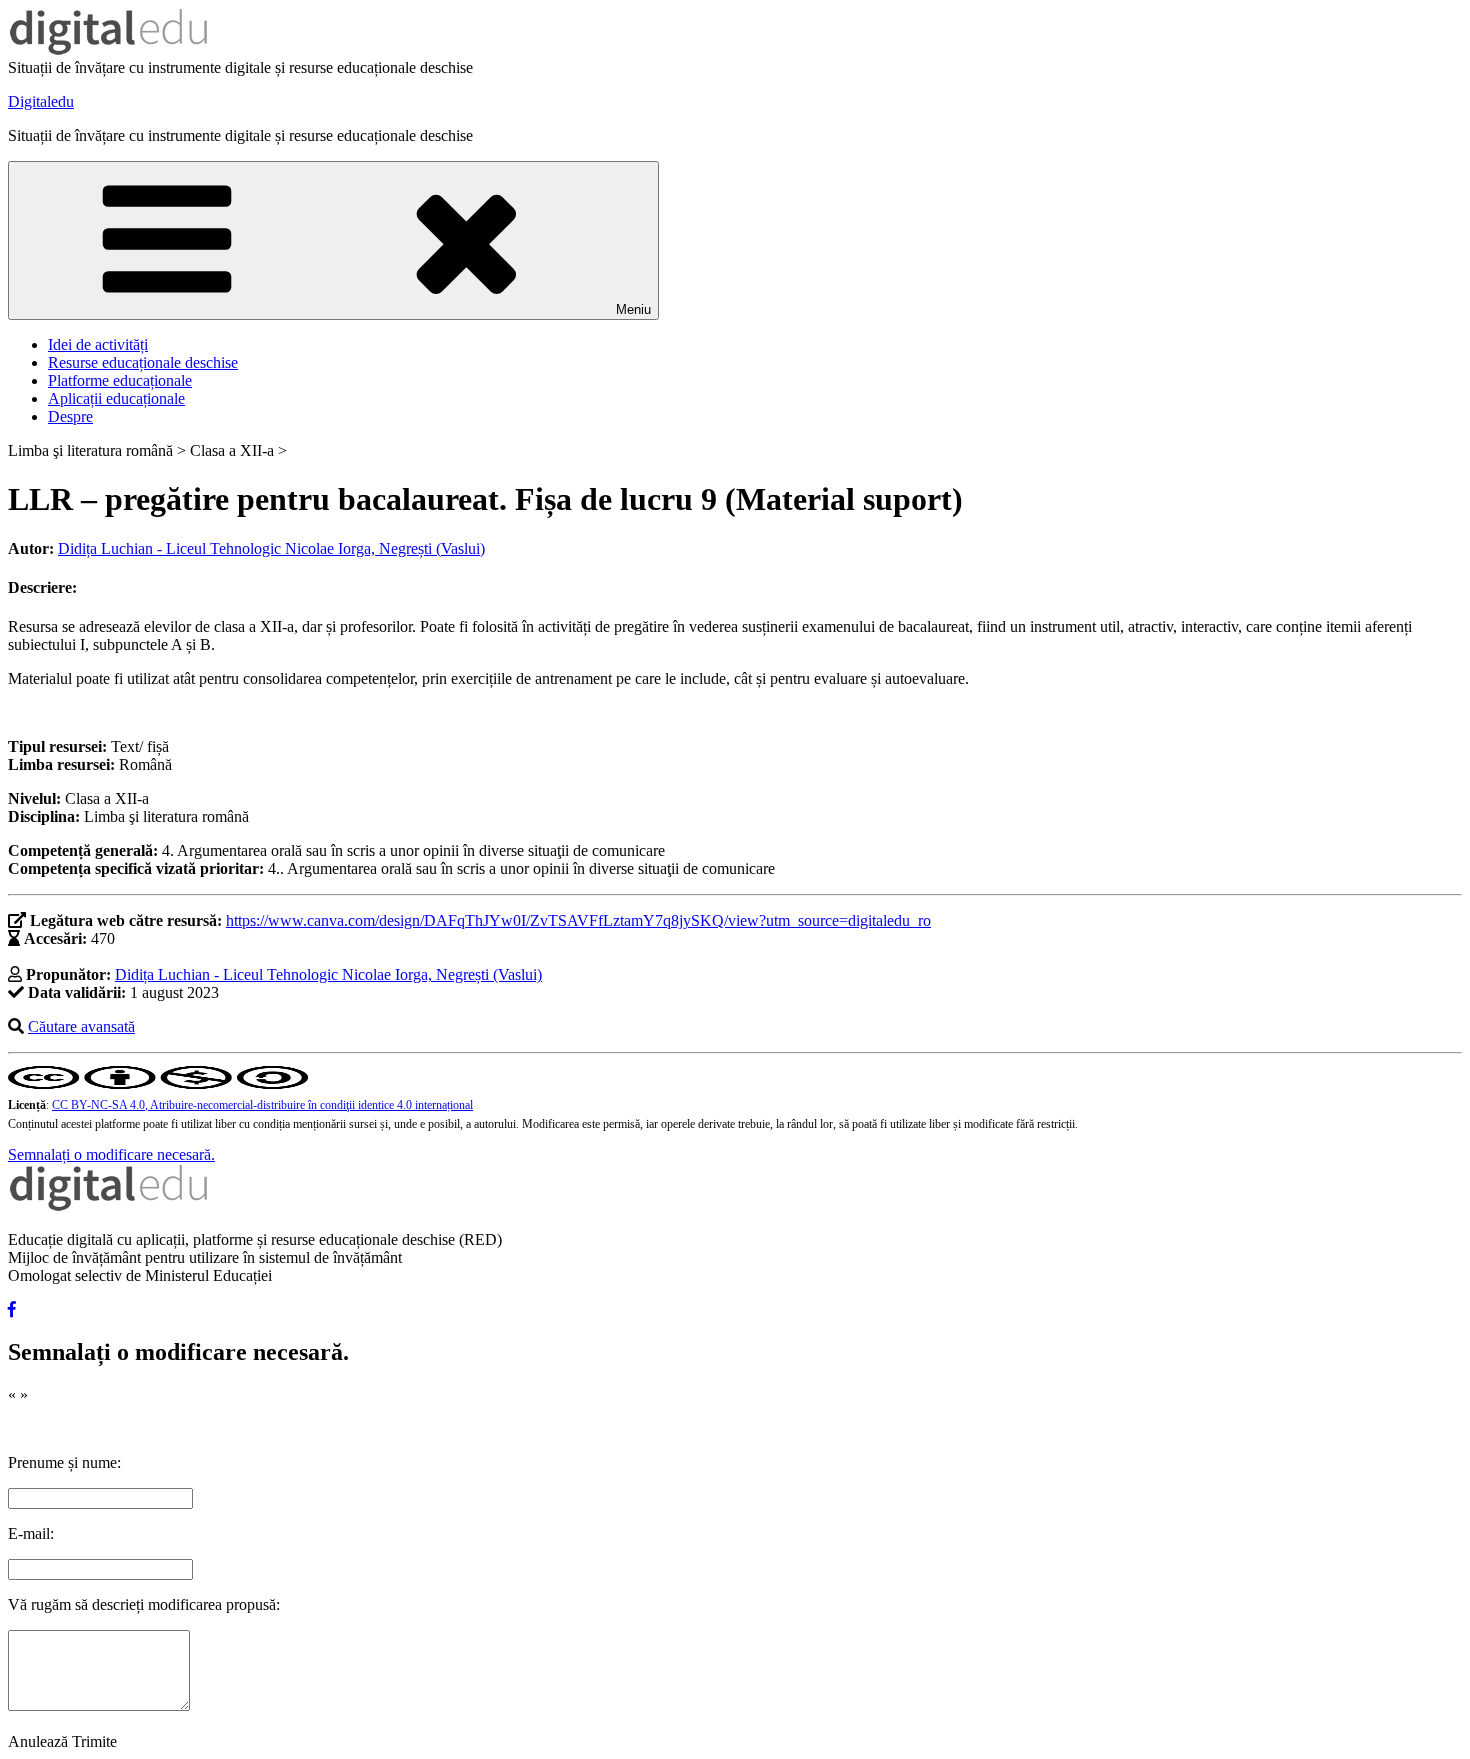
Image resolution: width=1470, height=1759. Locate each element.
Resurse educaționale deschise (143, 362)
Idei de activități (98, 344)
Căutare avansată (81, 1026)
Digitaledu (41, 101)
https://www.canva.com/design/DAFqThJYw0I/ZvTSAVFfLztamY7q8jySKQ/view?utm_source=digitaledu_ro (578, 920)
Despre (70, 416)
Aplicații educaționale (116, 398)
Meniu (633, 309)
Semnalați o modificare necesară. (111, 1154)
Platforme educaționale (120, 380)
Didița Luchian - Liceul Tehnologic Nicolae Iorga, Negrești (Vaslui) (271, 548)
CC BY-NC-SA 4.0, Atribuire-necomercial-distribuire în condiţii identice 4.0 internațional (262, 1105)
